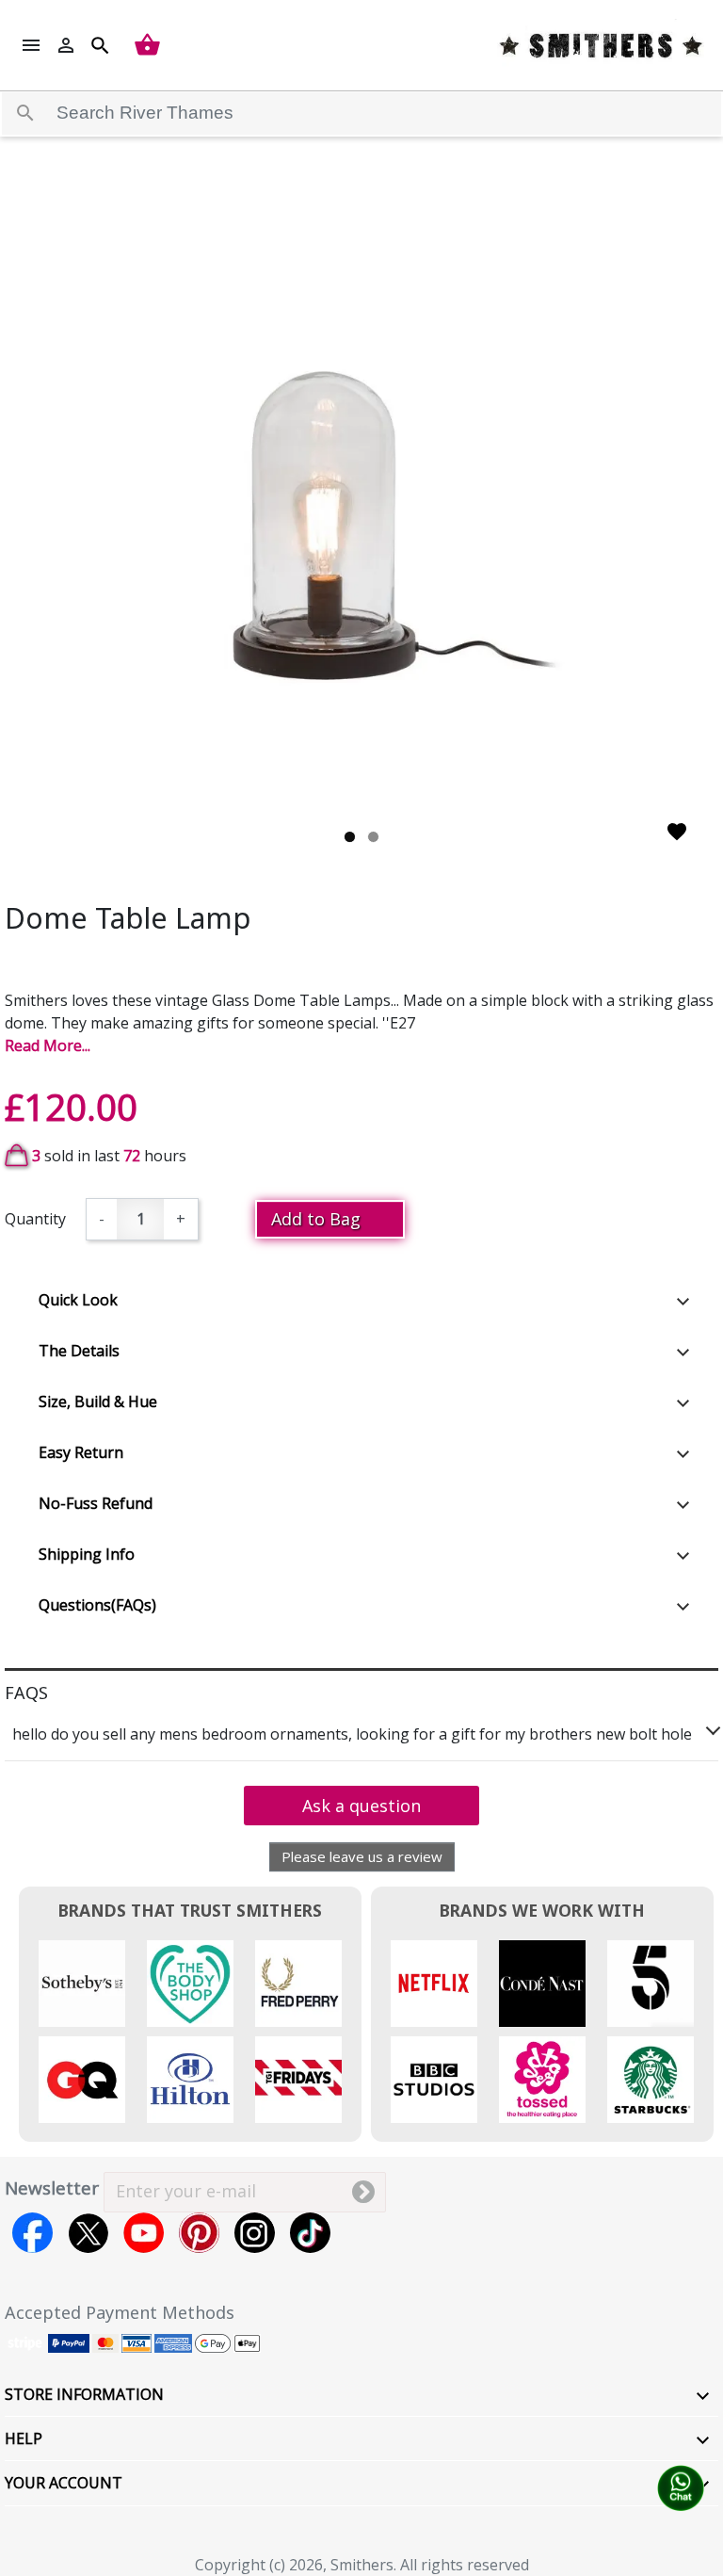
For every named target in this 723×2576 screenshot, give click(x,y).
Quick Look (78, 1300)
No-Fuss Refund (96, 1503)
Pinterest (199, 2233)
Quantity (35, 1219)
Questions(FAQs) (97, 1605)
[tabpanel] (361, 523)
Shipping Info (87, 1554)
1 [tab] (350, 837)
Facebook (32, 2233)
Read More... (48, 1045)
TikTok (310, 2233)
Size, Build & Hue (98, 1401)
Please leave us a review (362, 1856)
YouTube (144, 2233)
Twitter (88, 2233)
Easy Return (81, 1452)
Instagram (255, 2233)
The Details (79, 1351)
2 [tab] (373, 837)
